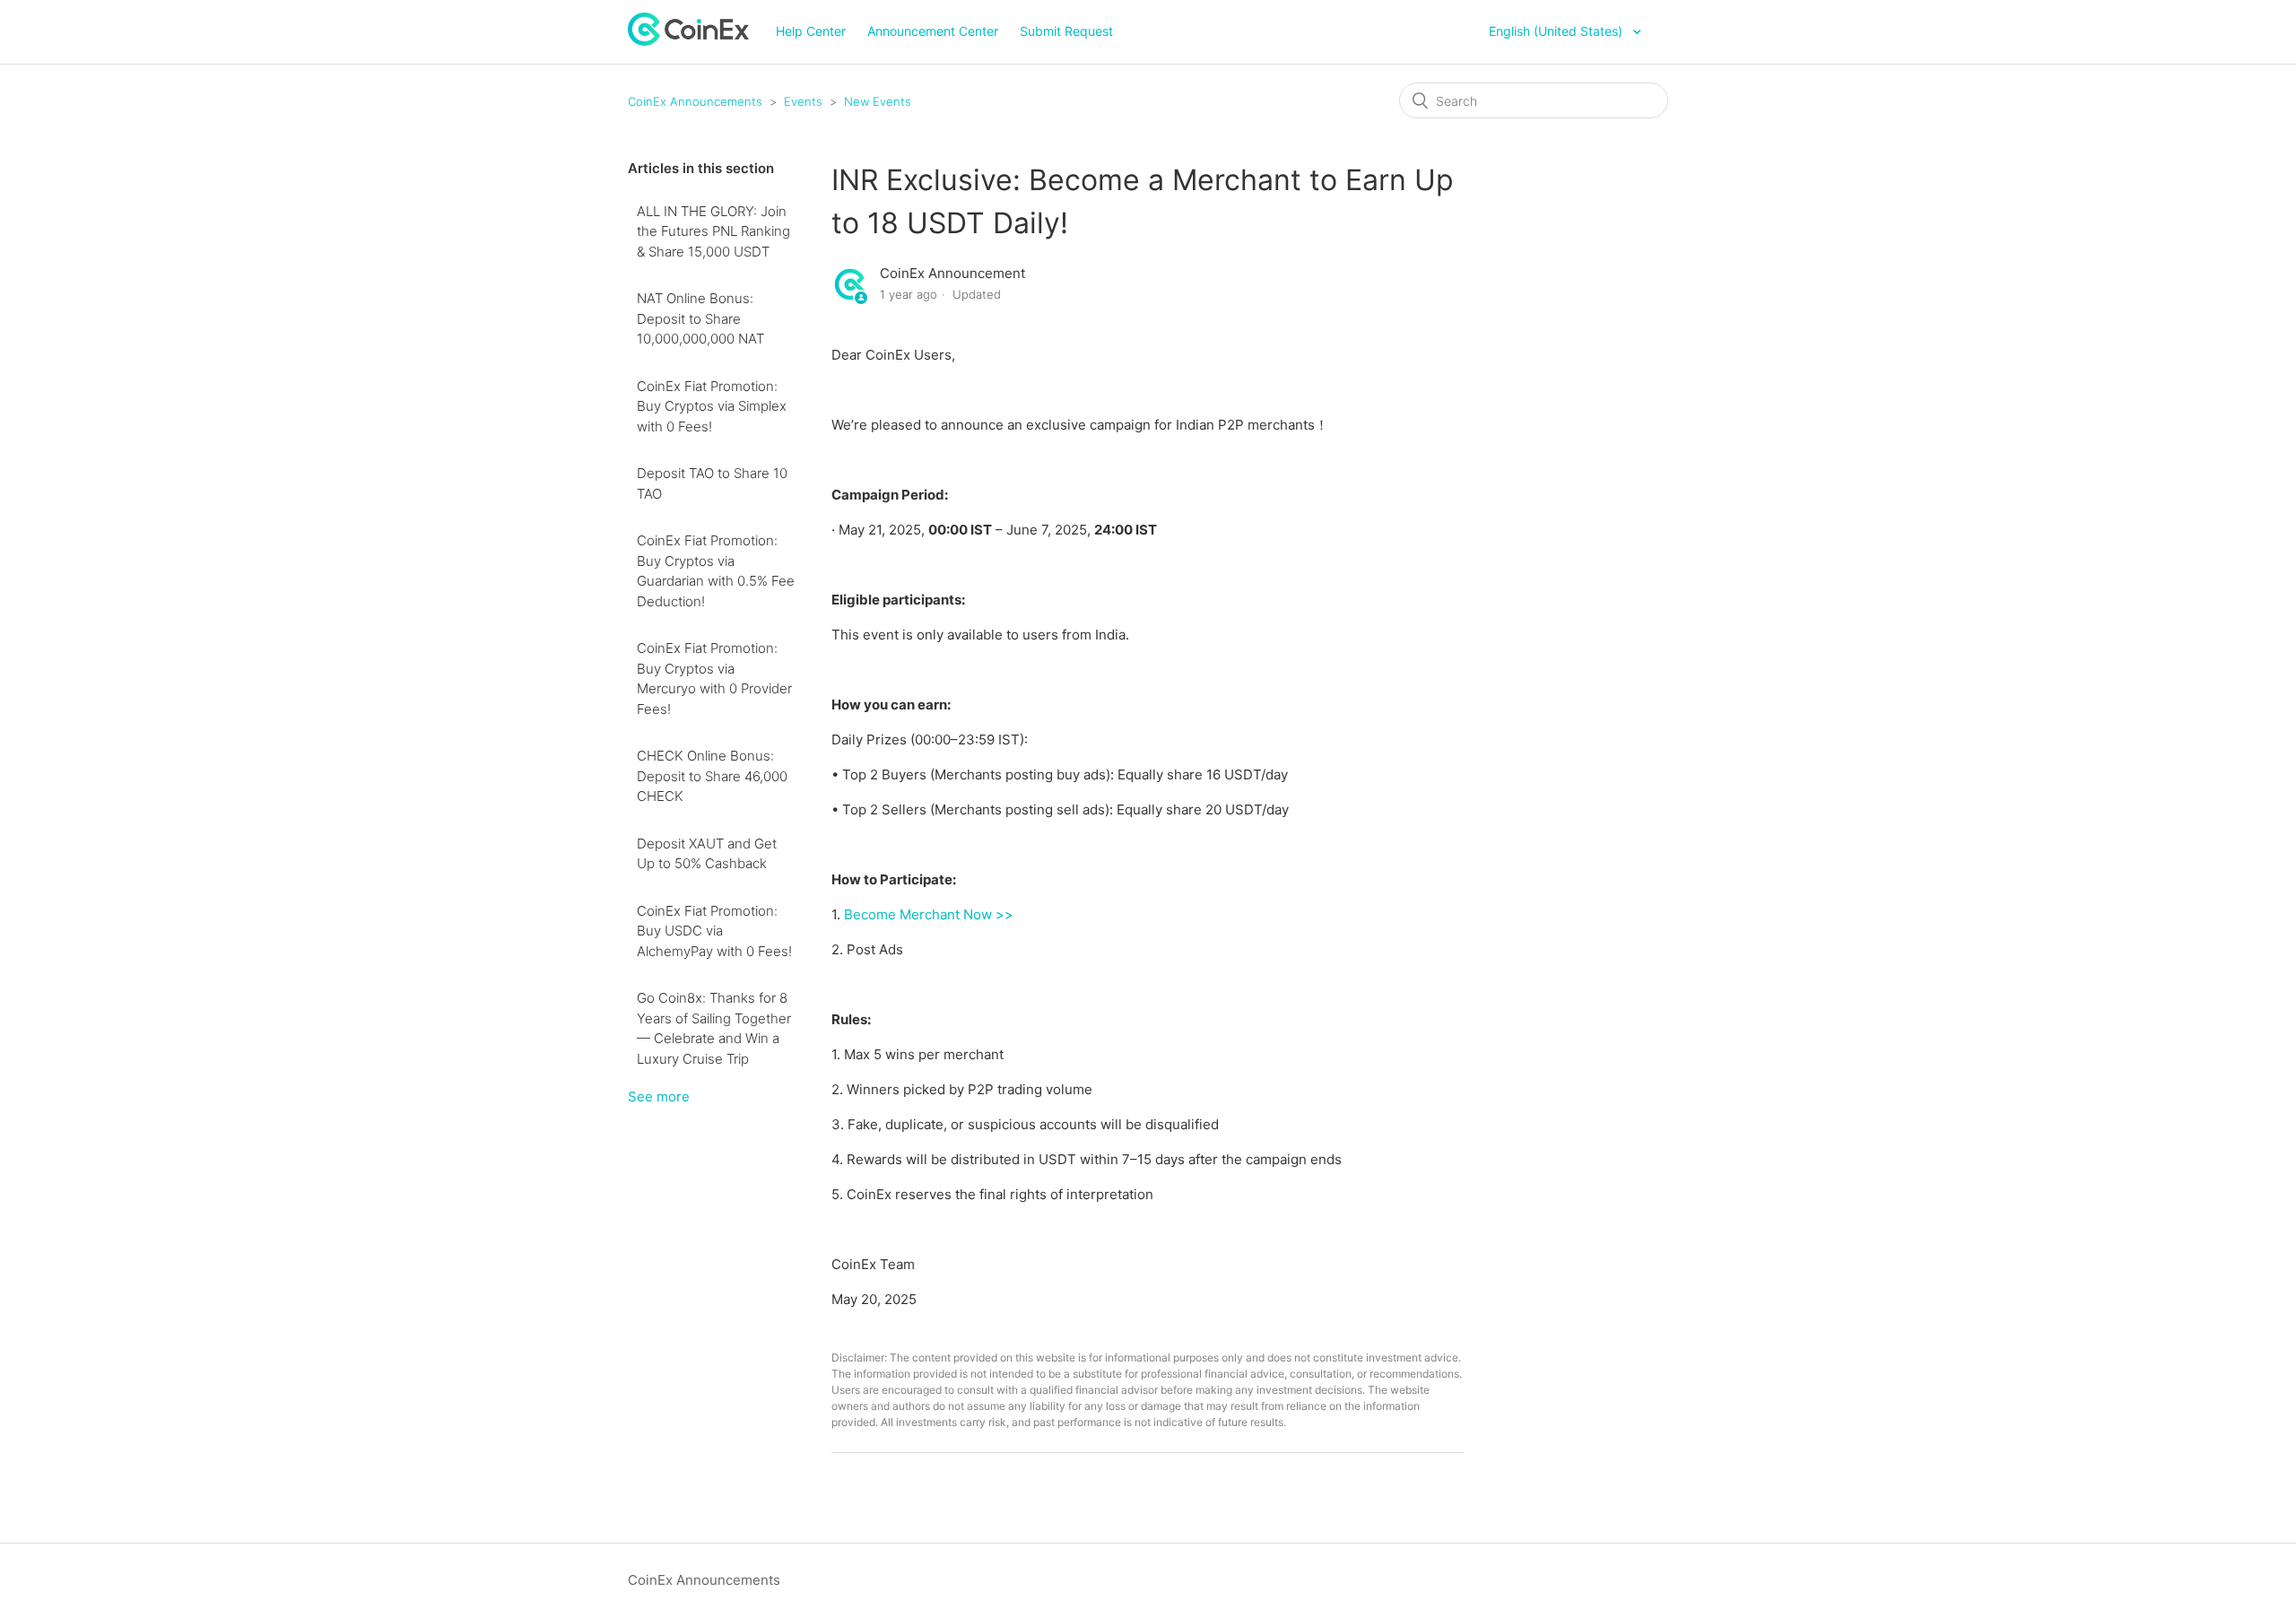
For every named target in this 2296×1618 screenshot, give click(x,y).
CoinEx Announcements (695, 101)
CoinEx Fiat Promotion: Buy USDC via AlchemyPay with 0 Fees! (714, 931)
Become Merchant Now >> (929, 914)
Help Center (811, 31)
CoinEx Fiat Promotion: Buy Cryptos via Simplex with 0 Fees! (712, 406)
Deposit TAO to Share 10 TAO (712, 483)
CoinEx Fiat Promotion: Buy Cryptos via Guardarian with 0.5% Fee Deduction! (716, 571)
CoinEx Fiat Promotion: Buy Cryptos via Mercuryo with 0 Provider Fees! (714, 679)
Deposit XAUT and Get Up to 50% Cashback (707, 854)
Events (803, 101)
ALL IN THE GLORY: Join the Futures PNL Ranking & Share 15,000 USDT (713, 231)
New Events (878, 101)
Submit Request (1066, 31)
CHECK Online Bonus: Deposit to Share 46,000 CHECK (712, 776)
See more (659, 1096)
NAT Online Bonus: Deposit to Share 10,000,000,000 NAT (700, 318)
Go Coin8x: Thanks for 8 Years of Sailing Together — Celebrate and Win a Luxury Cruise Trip (714, 1028)
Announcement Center (933, 31)
